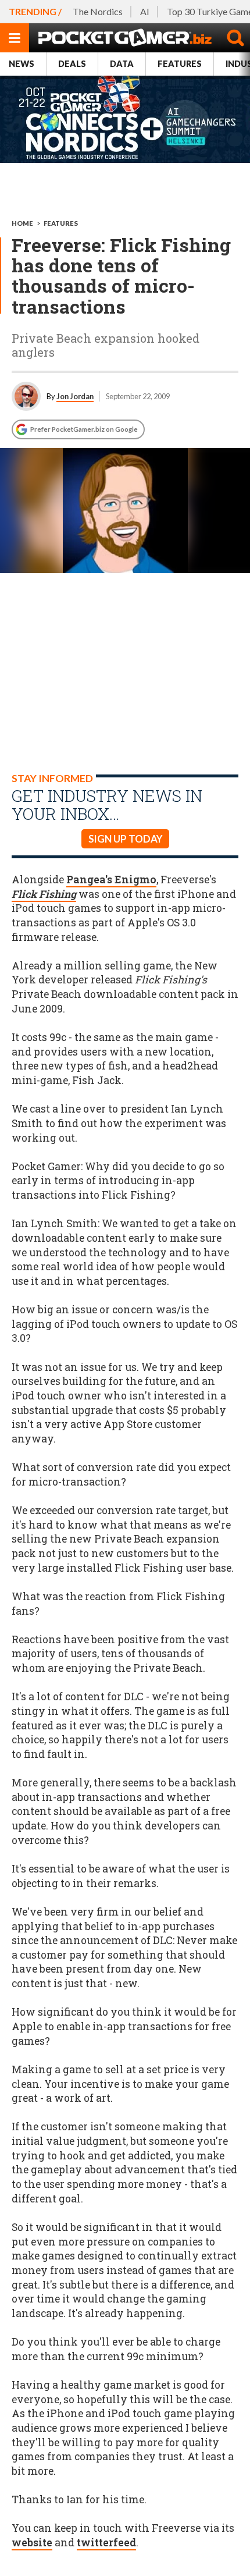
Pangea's (111, 880)
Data (122, 64)
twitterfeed (106, 2543)
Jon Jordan (75, 396)
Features (180, 64)
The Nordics (98, 11)
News (22, 64)
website (32, 2543)
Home (22, 223)
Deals (72, 64)
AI (145, 11)
